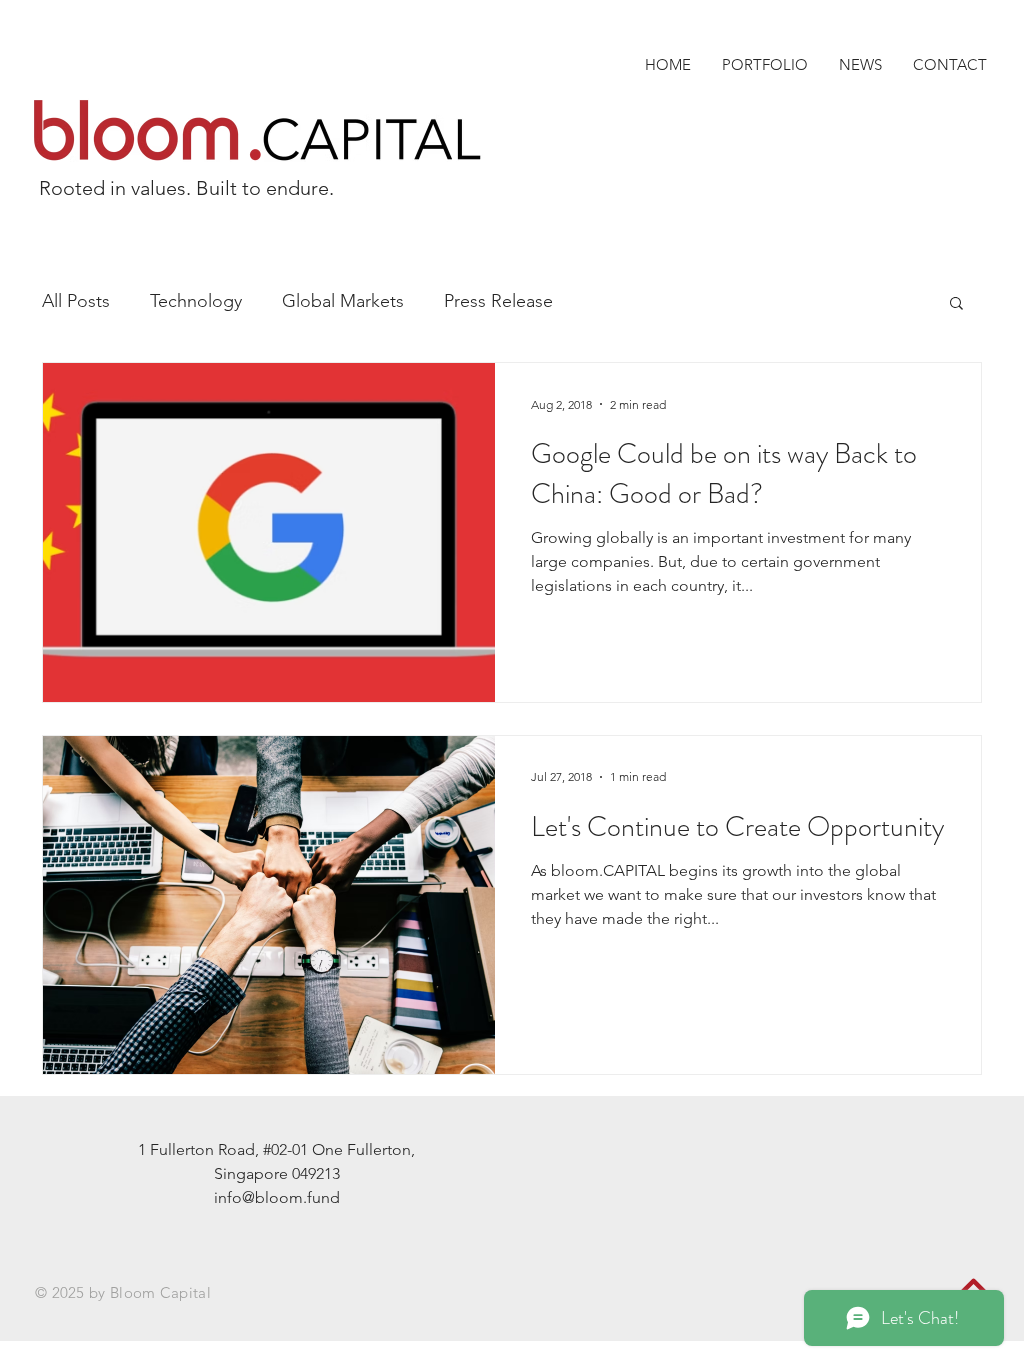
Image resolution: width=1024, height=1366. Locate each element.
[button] (956, 304)
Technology (196, 301)
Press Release (498, 301)
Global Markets (343, 301)
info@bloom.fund (277, 1197)
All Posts (76, 301)
